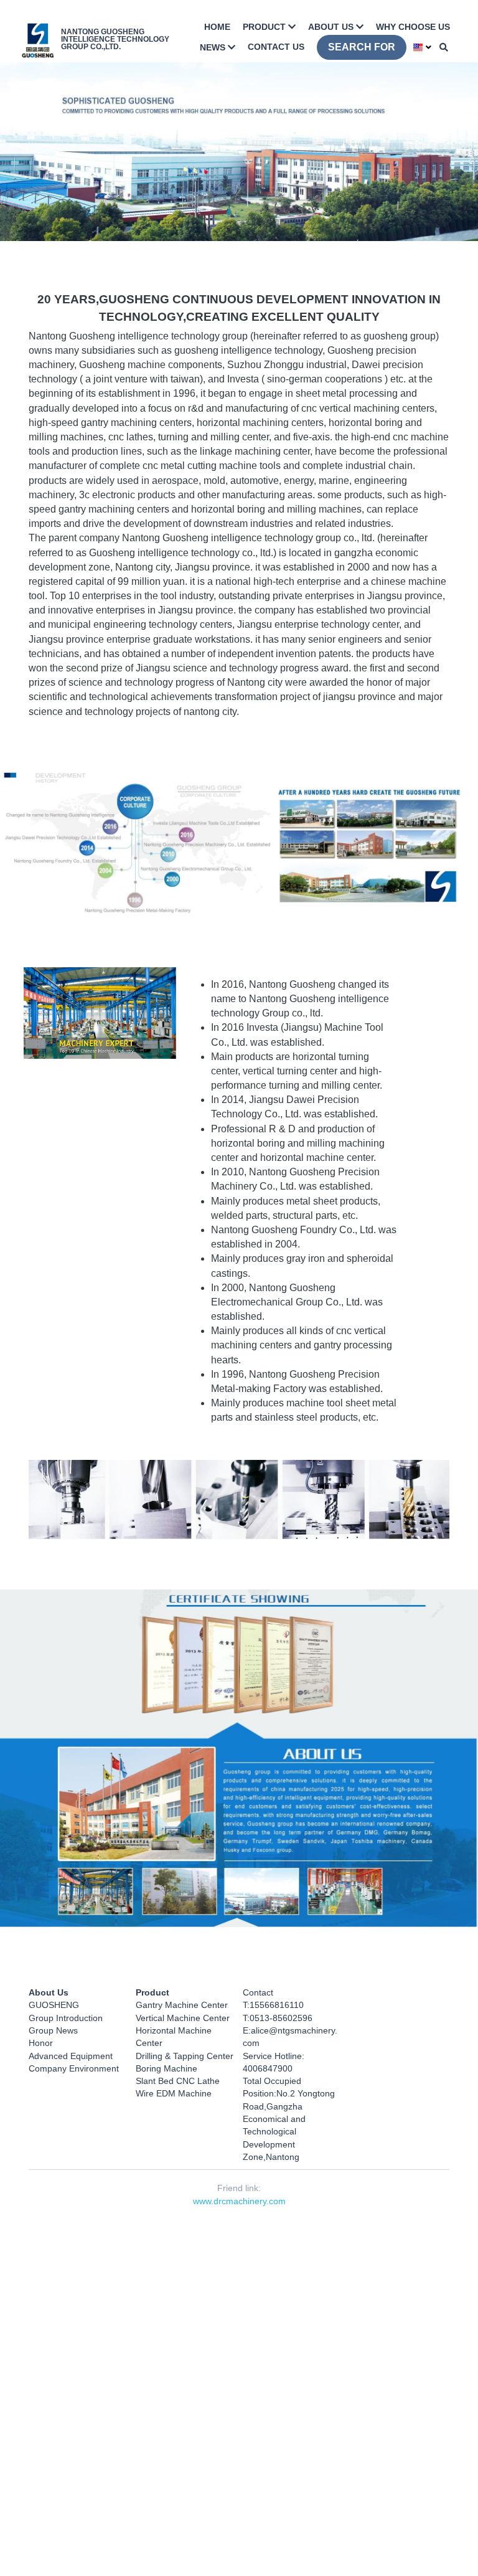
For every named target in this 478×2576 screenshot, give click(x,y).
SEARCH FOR (363, 46)
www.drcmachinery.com (239, 2209)
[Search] (444, 46)
